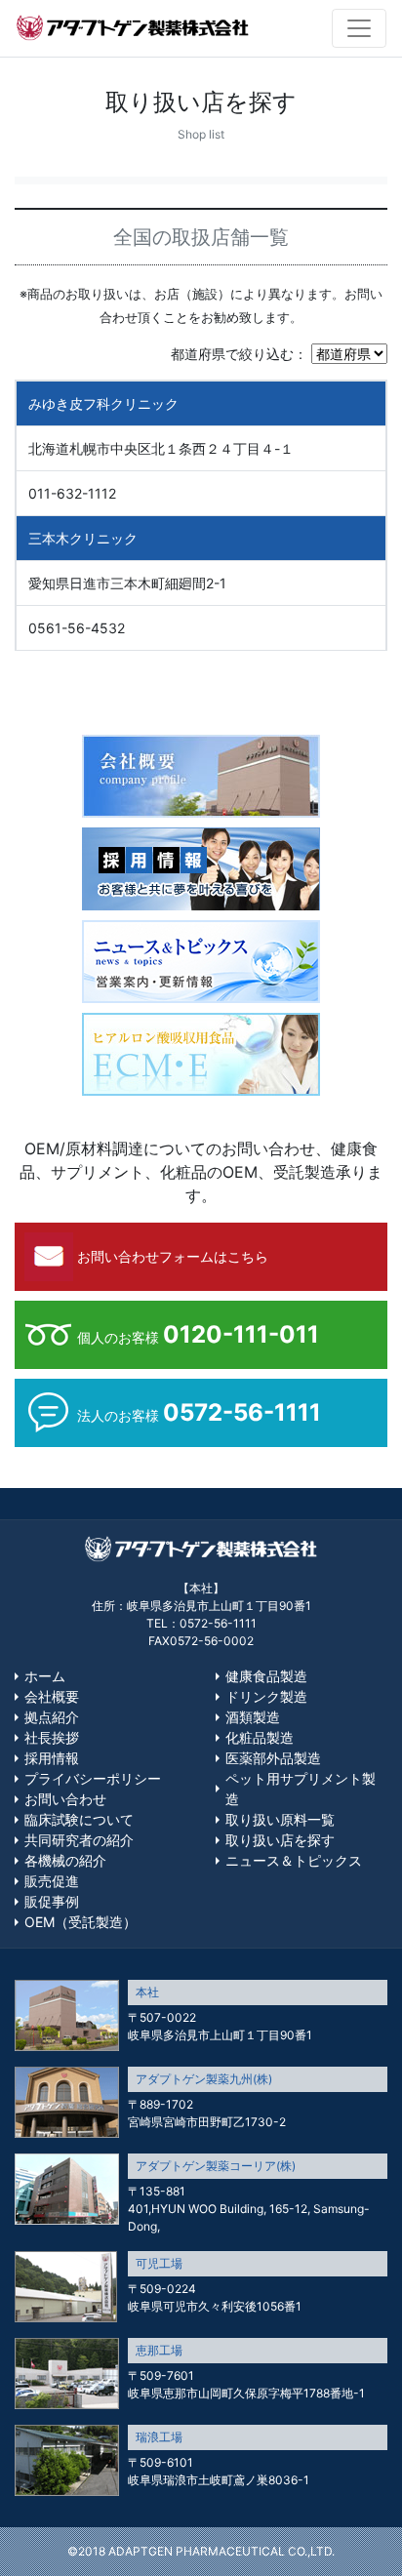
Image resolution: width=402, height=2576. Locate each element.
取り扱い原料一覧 (280, 1819)
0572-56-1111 (242, 1412)
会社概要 (52, 1696)
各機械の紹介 (65, 1860)
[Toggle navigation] (359, 28)
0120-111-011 (241, 1334)
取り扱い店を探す (280, 1840)
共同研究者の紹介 (79, 1840)
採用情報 (52, 1758)
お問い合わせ (65, 1799)
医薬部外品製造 (273, 1758)
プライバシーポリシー (93, 1778)
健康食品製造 (266, 1676)
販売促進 (52, 1881)
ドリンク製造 (266, 1696)
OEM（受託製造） (80, 1922)
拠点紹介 (52, 1717)
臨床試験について (79, 1819)
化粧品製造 (260, 1737)
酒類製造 (253, 1717)
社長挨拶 (52, 1737)
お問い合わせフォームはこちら (173, 1256)
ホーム (45, 1676)
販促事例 (52, 1901)
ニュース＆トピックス (294, 1860)
